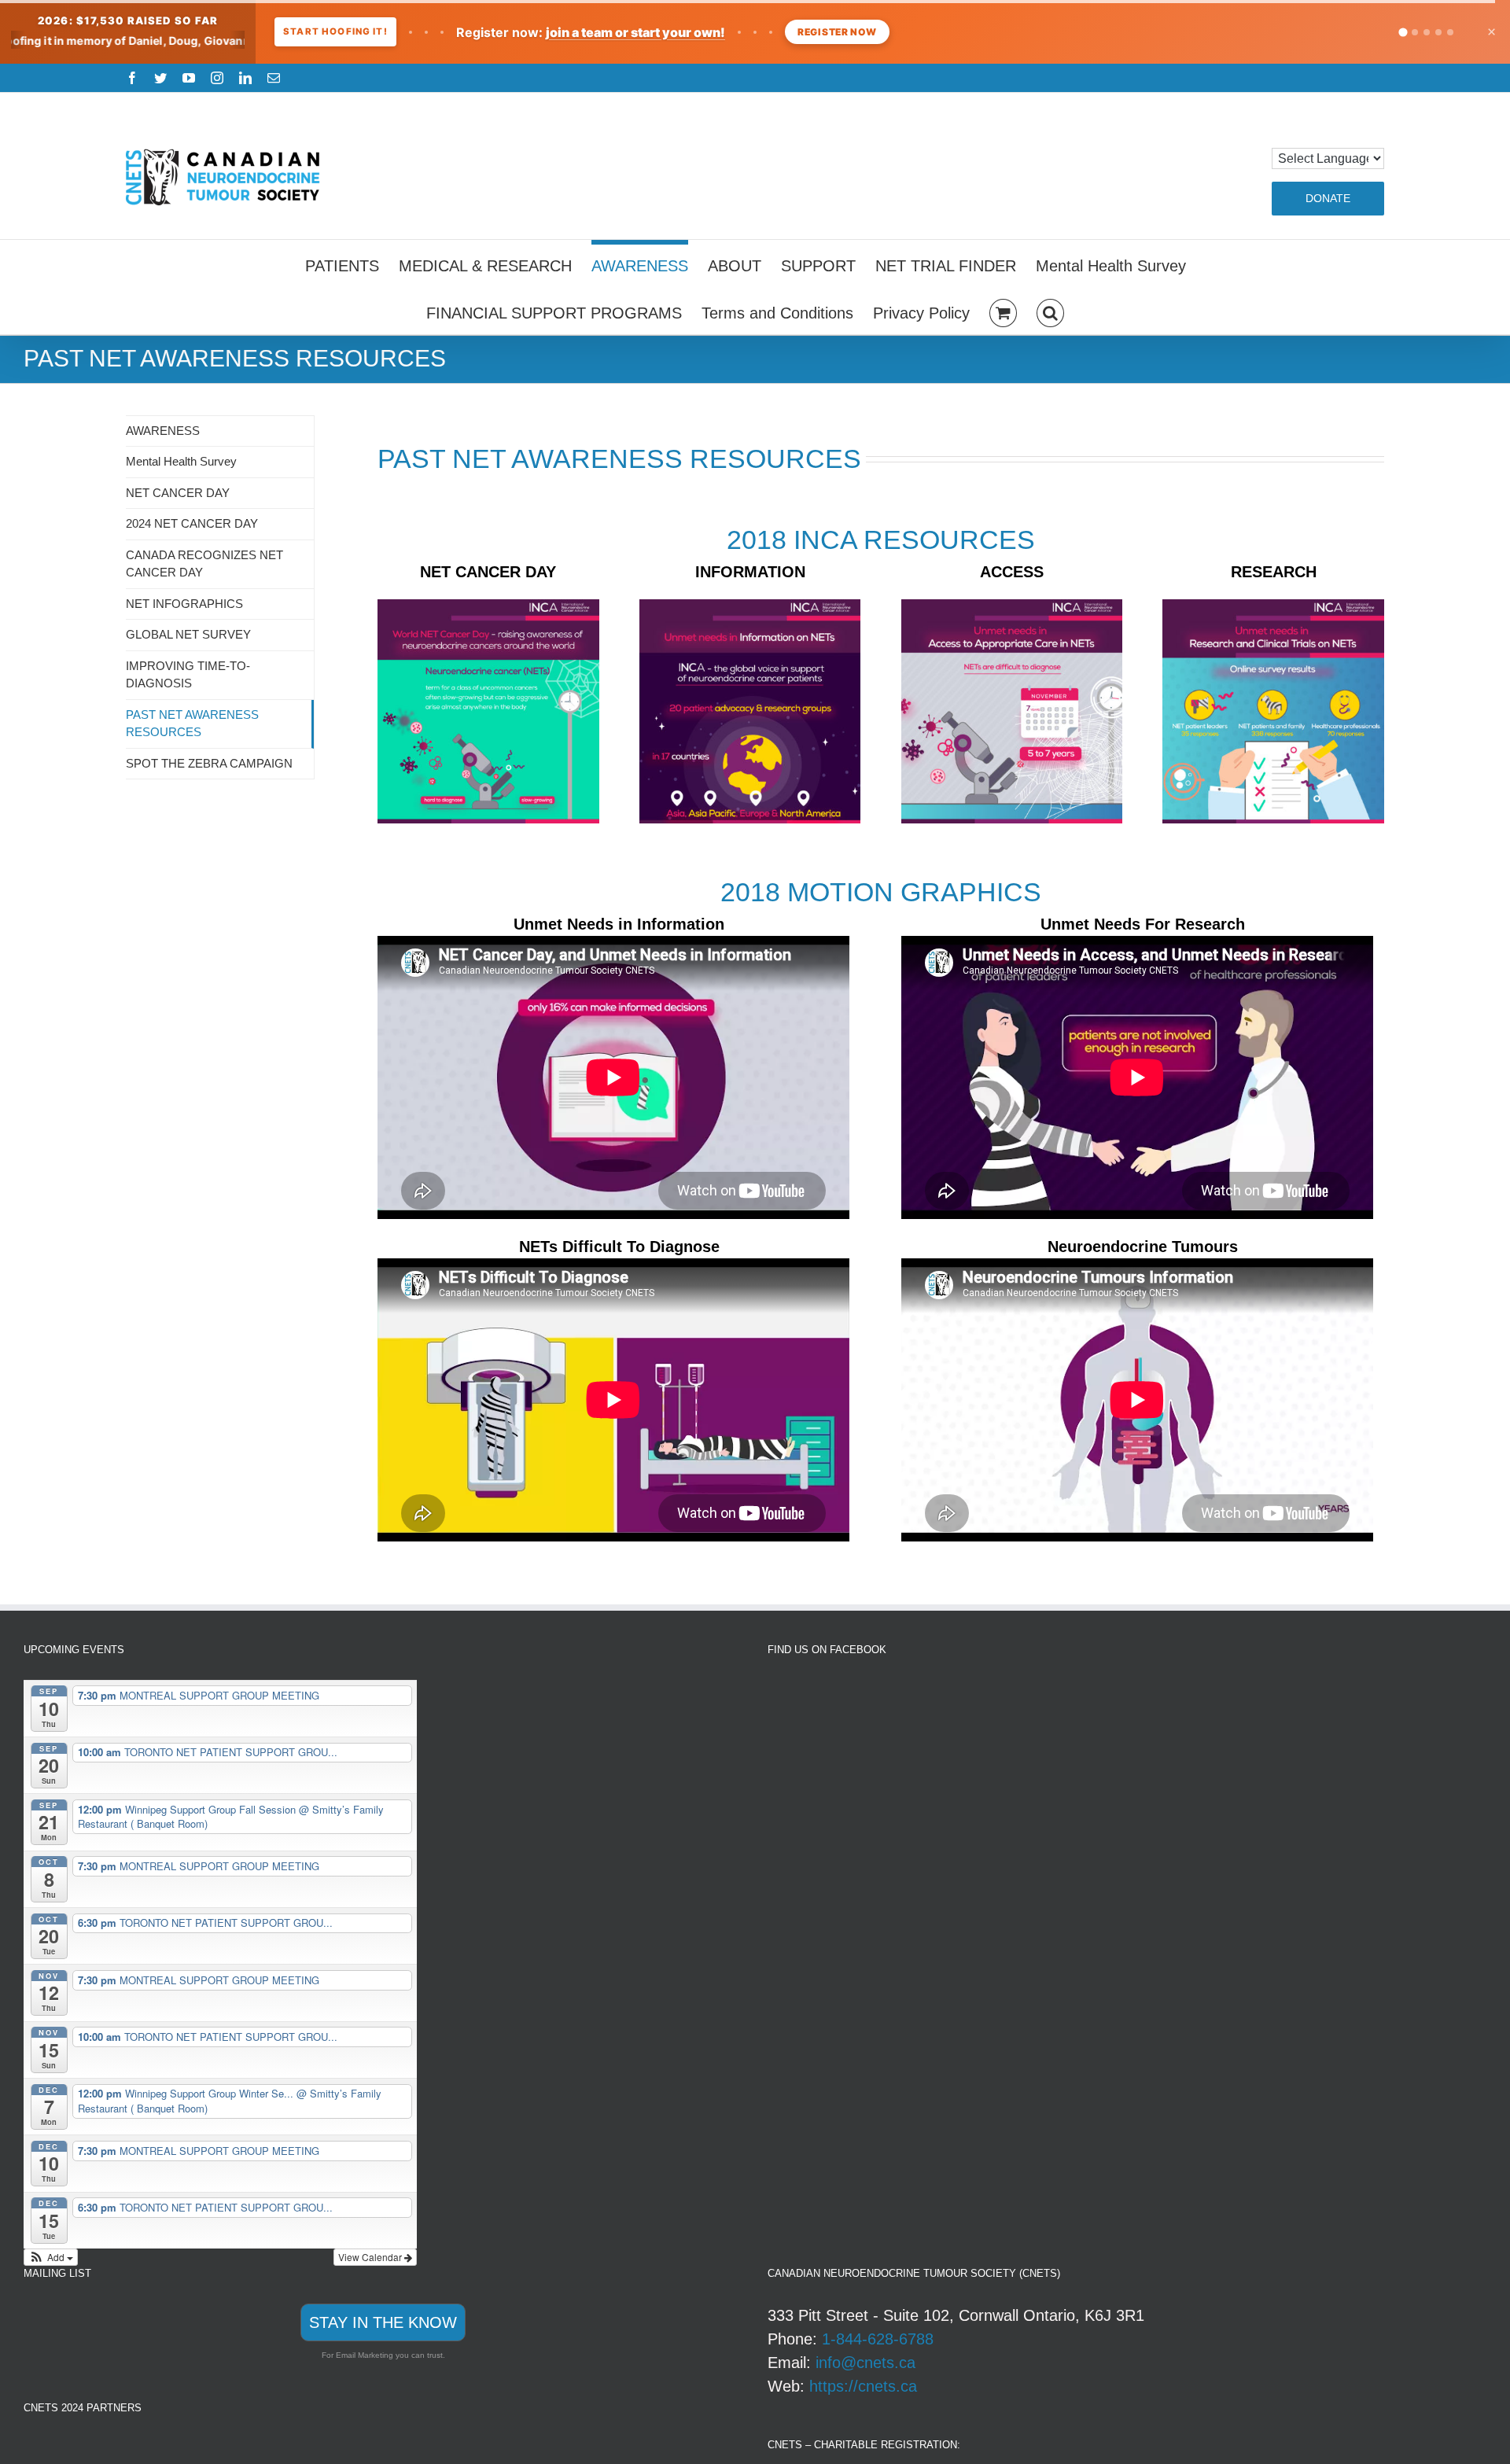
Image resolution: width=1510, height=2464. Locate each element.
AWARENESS (163, 431)
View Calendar (371, 2257)
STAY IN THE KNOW (383, 2322)
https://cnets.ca (863, 2386)
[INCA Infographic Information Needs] (750, 607)
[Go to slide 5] (1450, 32)
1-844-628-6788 (878, 2339)
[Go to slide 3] (1427, 32)
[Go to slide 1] (1403, 32)
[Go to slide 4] (1438, 32)
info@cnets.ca (865, 2363)
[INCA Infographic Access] (1012, 607)
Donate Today (913, 32)
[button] (1050, 311)
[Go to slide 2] (1414, 32)
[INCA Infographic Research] (1273, 607)
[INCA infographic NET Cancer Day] (488, 607)
